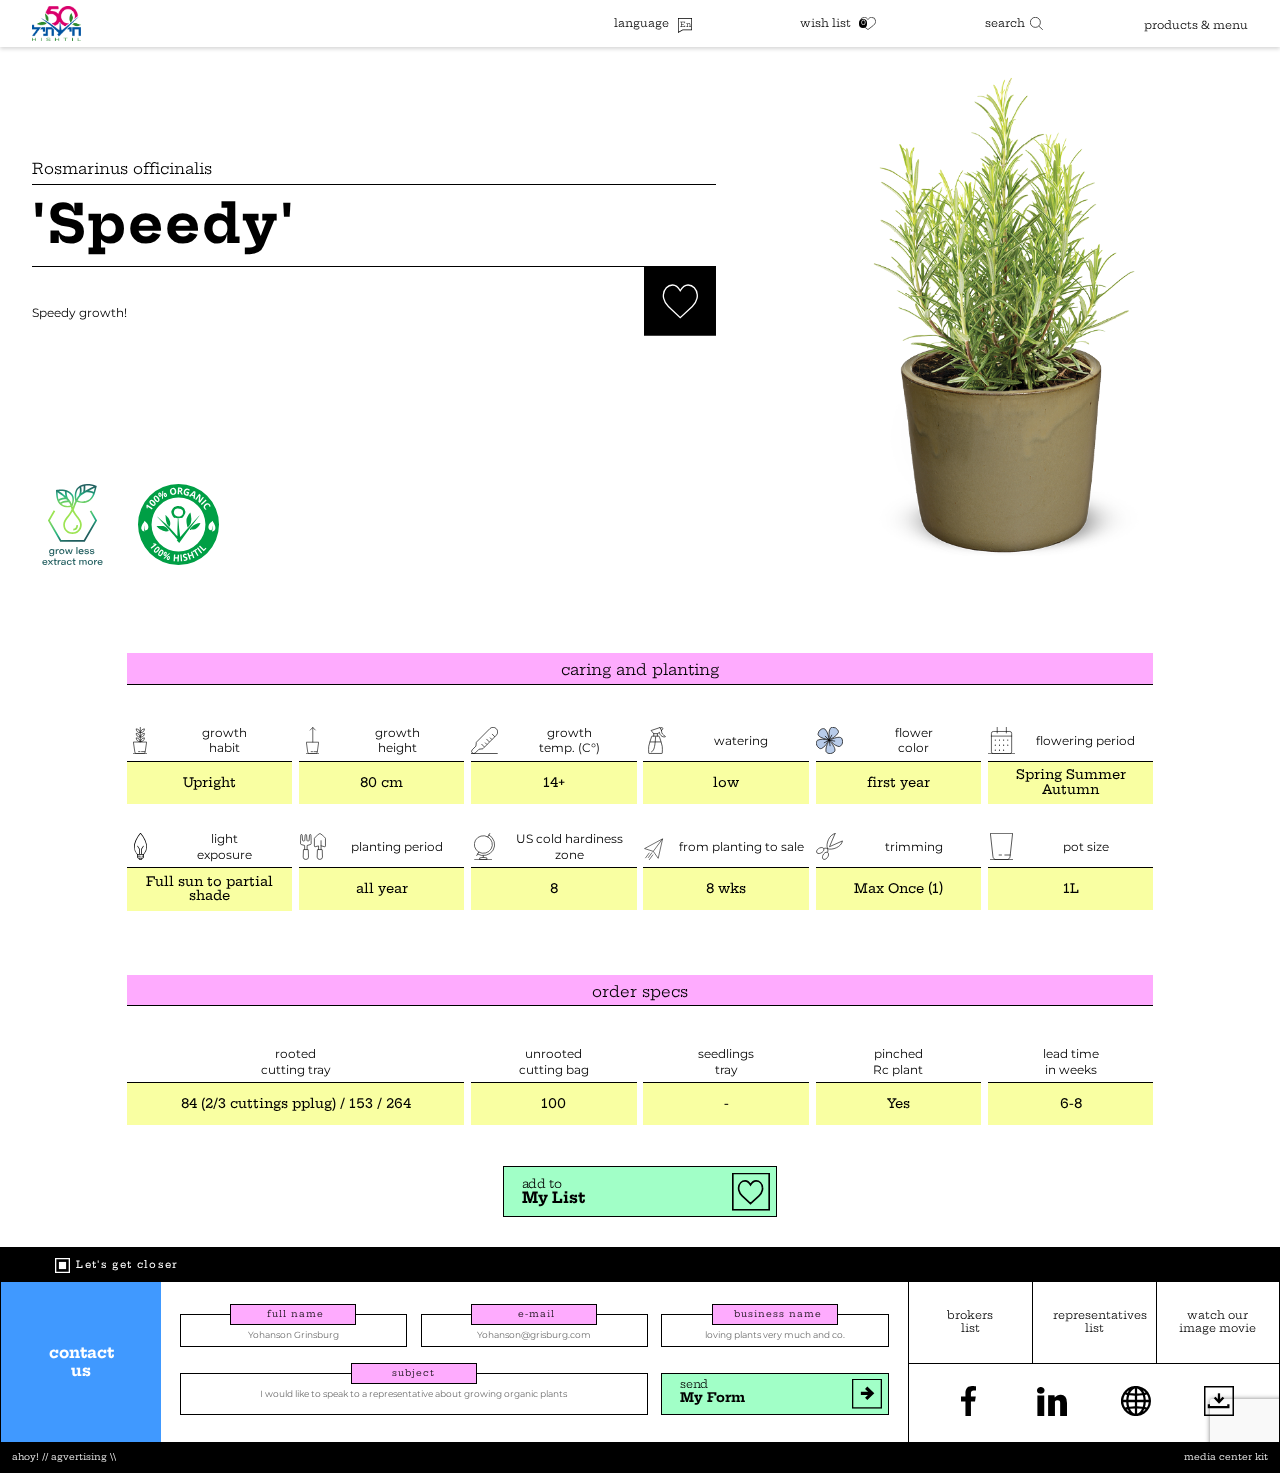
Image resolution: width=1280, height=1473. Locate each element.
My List (553, 1191)
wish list (825, 23)
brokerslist (970, 1322)
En (685, 24)
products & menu (1196, 25)
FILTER (1014, 23)
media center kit (1226, 1457)
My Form (712, 1391)
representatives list (1094, 1322)
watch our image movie (1217, 1322)
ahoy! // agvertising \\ (64, 1457)
